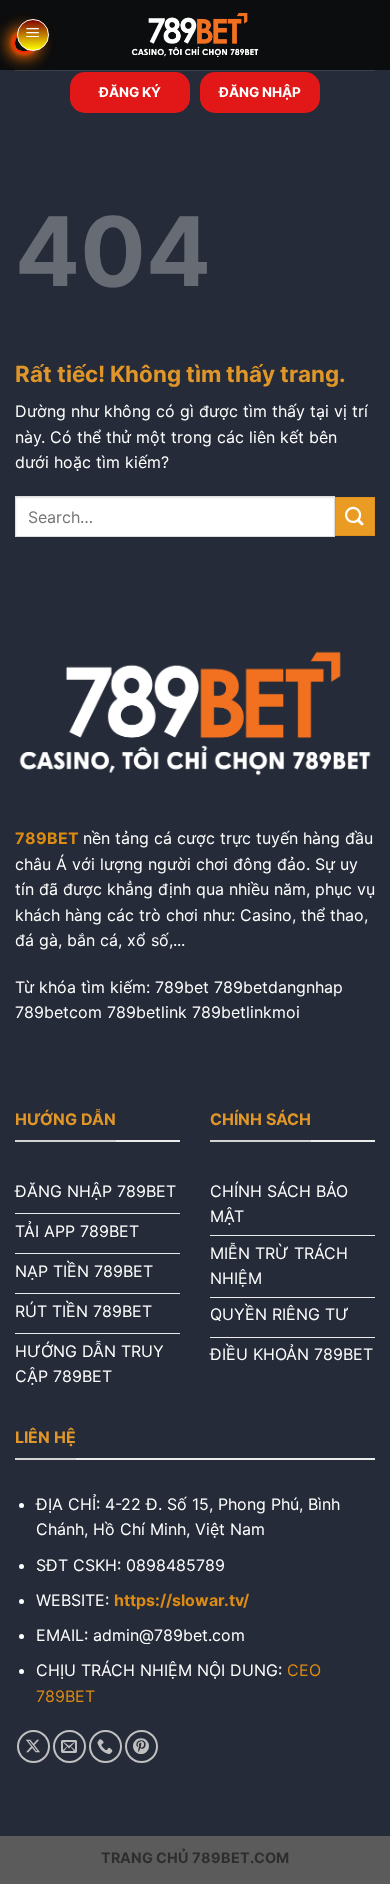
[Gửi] (355, 516)
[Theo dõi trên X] (33, 1746)
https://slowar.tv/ (181, 1600)
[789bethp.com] (195, 35)
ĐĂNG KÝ (130, 92)
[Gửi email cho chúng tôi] (69, 1746)
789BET (47, 838)
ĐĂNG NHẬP (260, 92)
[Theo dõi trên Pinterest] (141, 1746)
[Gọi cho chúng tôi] (105, 1746)
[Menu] (33, 35)
